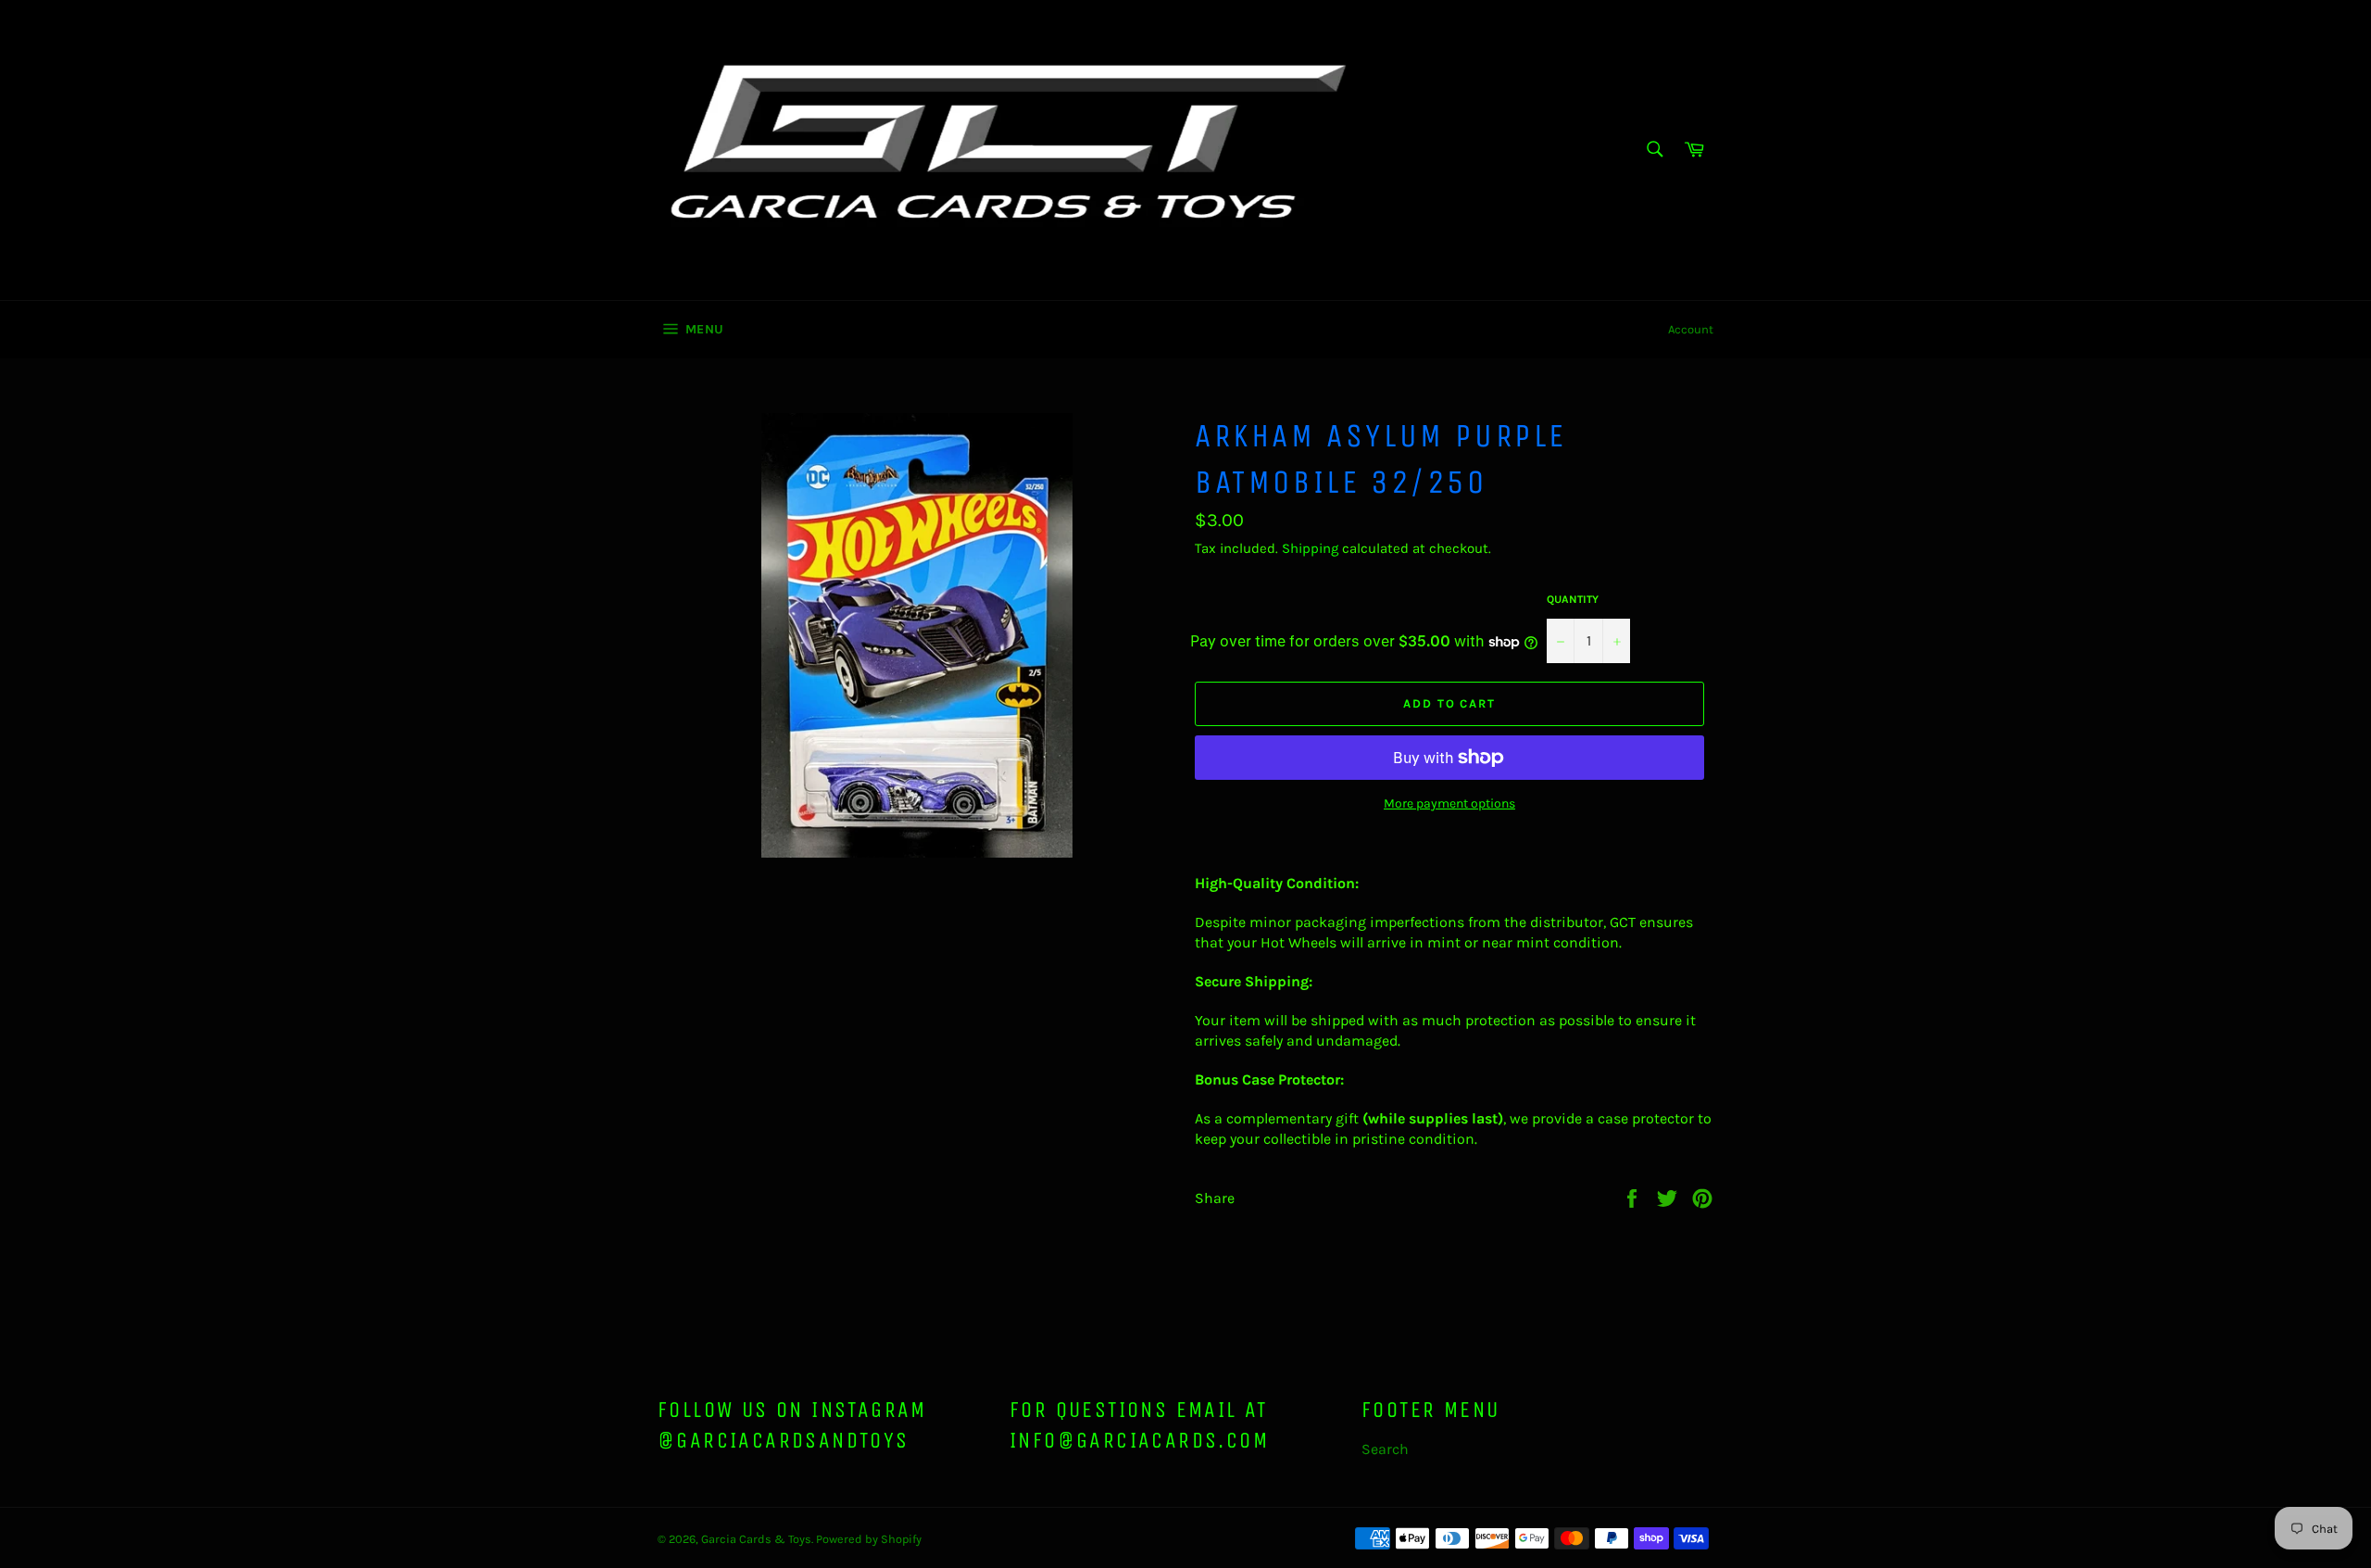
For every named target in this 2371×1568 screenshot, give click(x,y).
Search (1385, 1449)
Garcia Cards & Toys (756, 1539)
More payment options (1449, 803)
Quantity (1573, 599)
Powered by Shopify (869, 1539)
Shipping (1310, 548)
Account (1691, 329)
